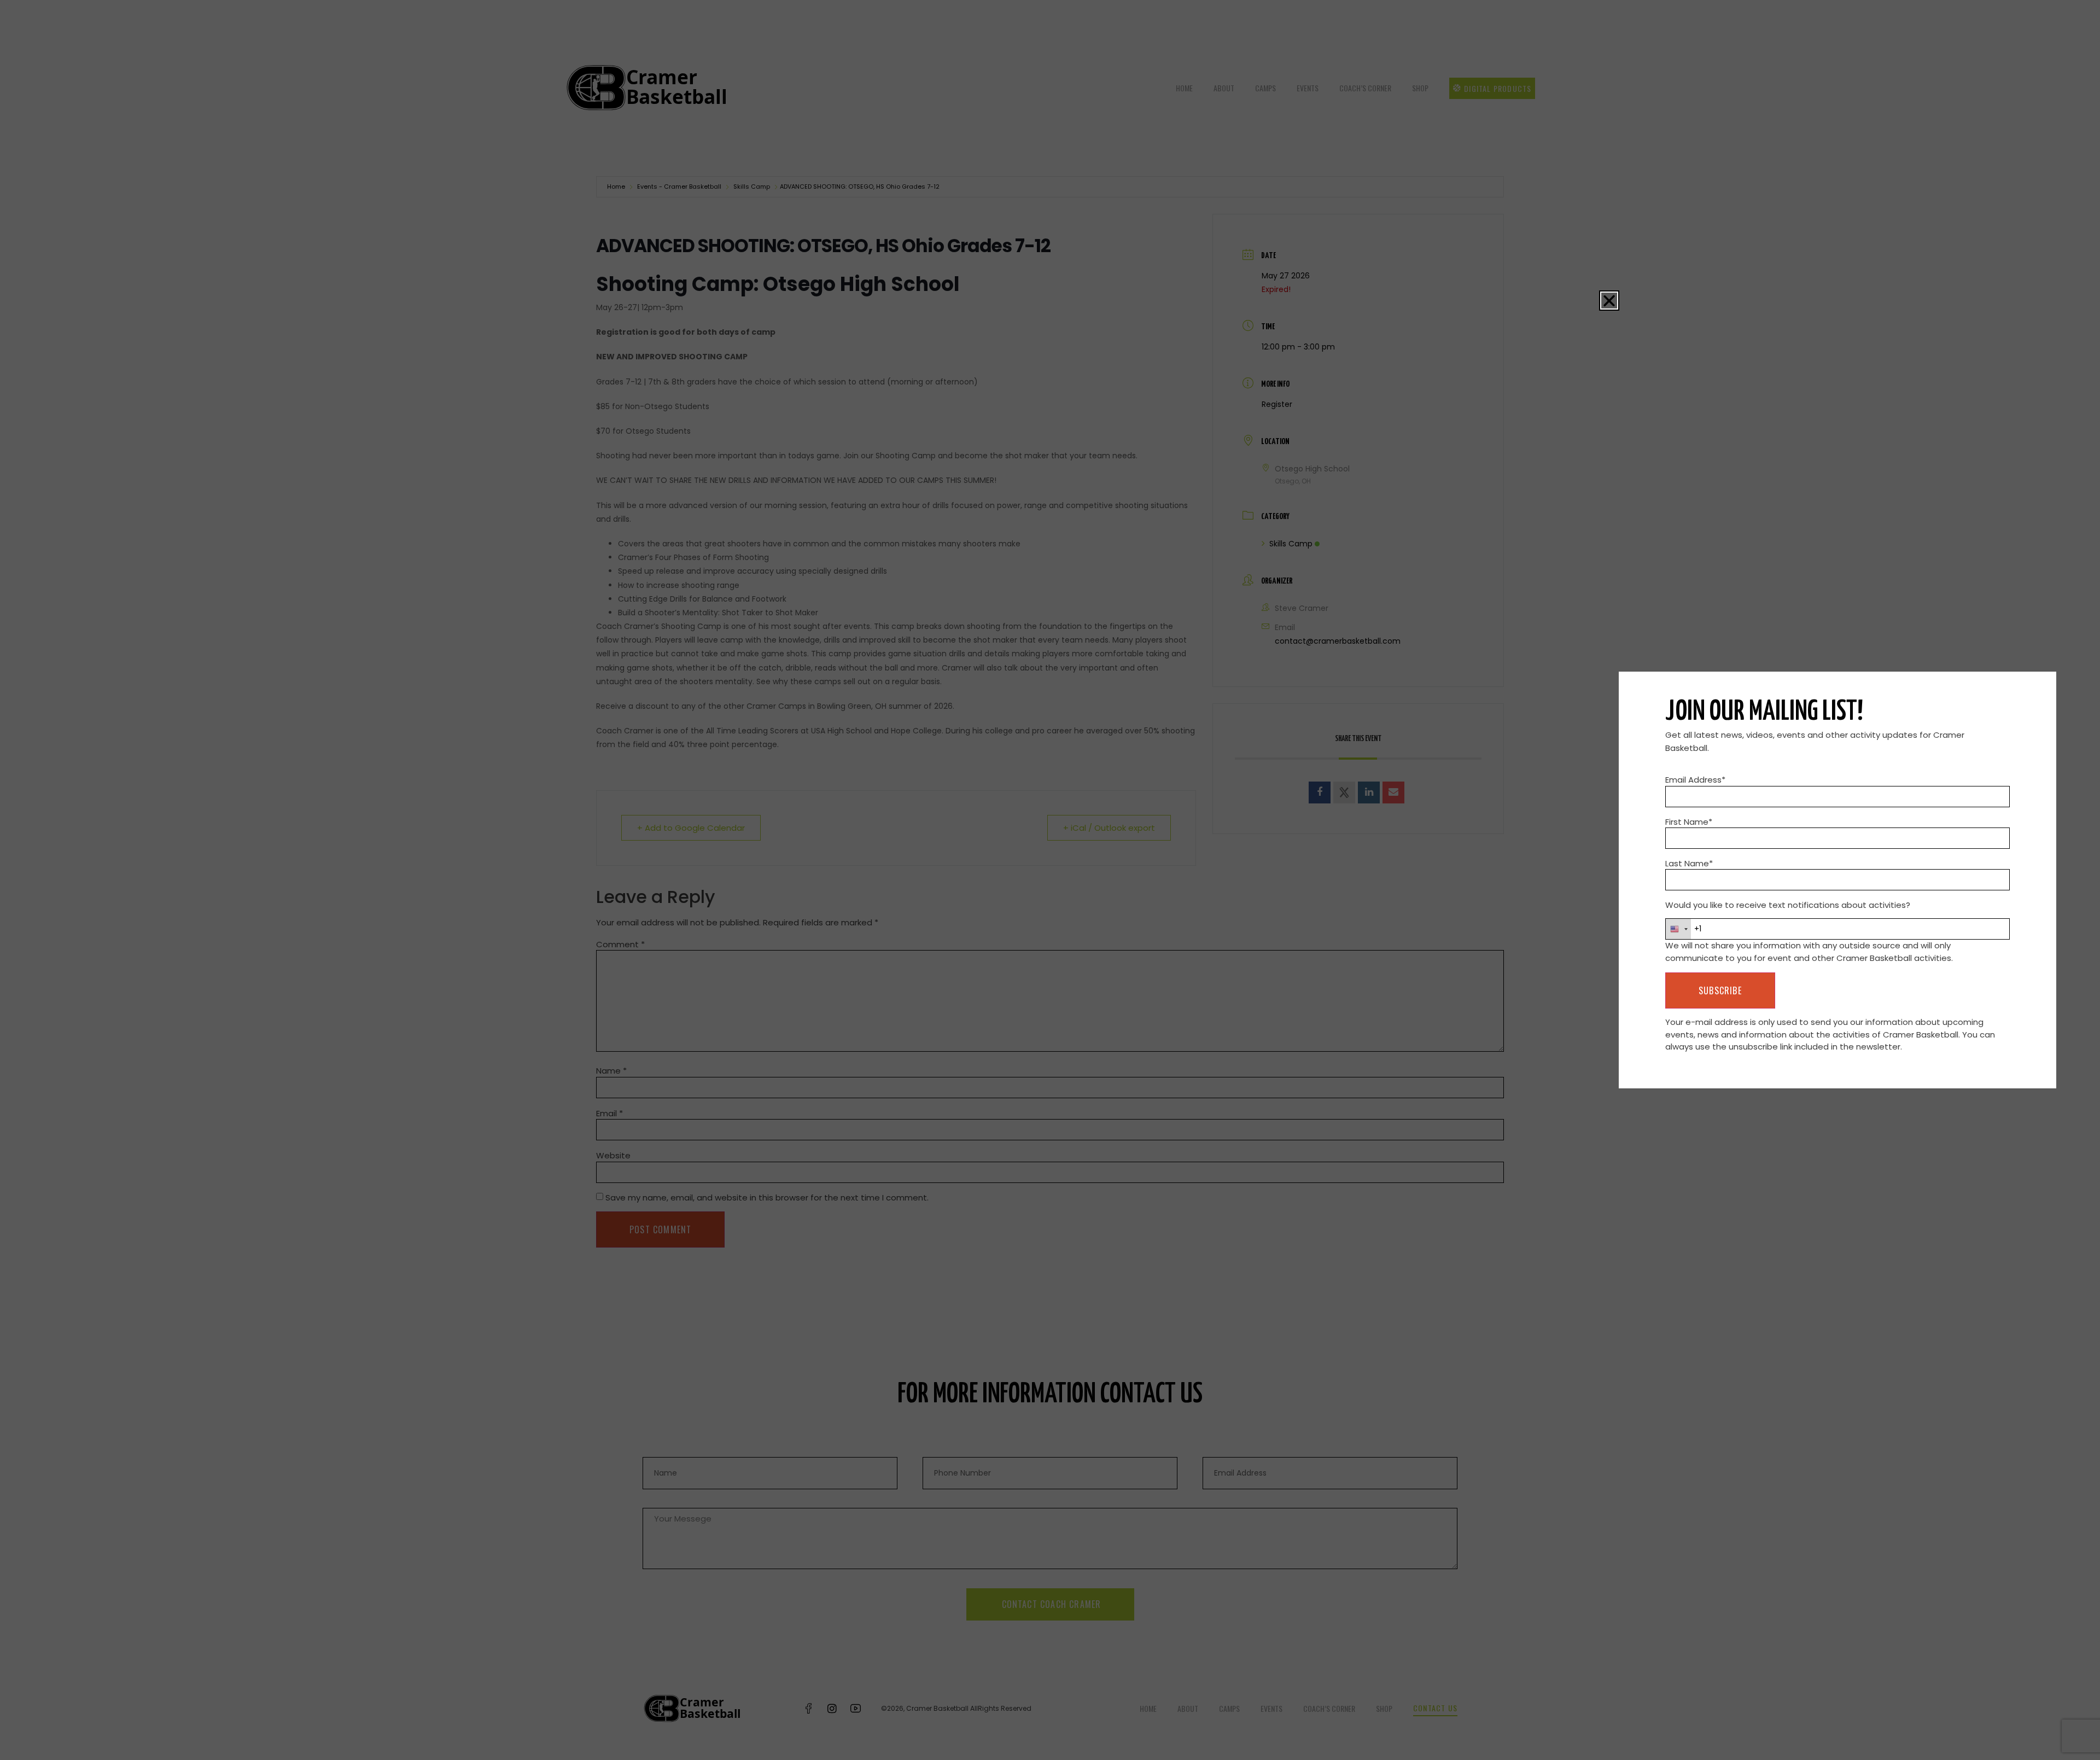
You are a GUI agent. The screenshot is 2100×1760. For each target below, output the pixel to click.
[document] (1050, 880)
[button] (1609, 301)
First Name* (1689, 822)
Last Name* (1689, 863)
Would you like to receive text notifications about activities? (1788, 905)
